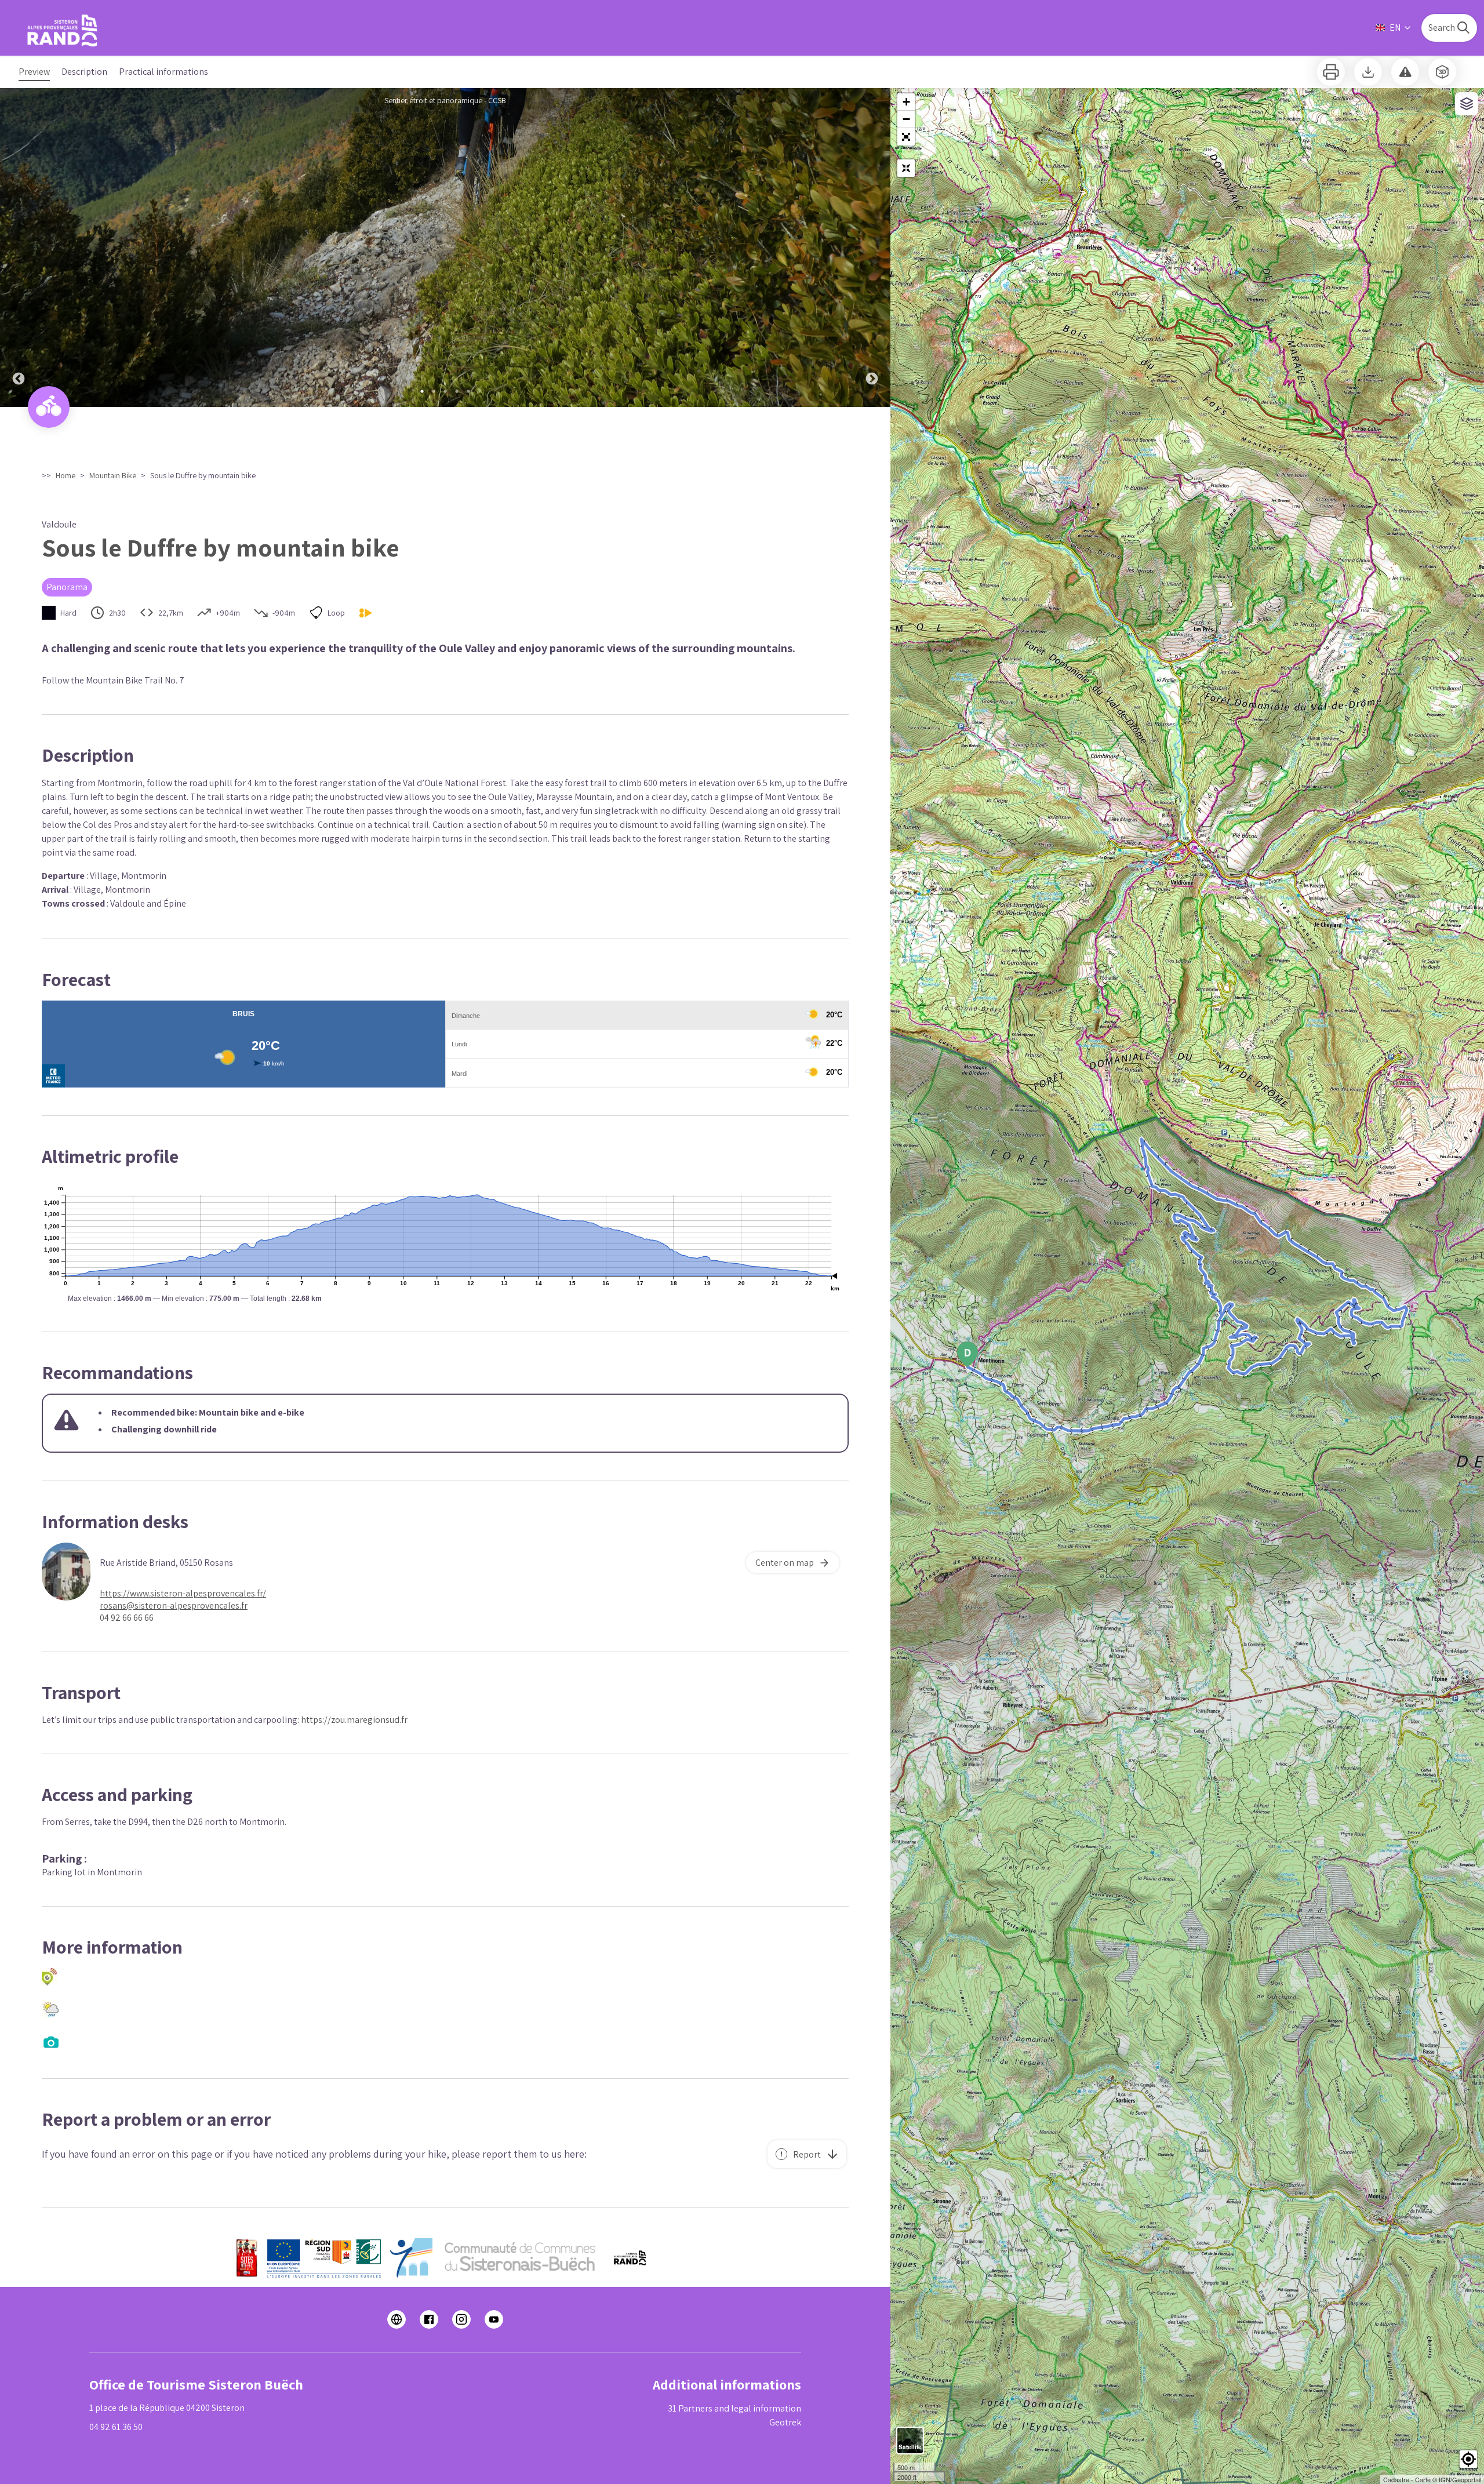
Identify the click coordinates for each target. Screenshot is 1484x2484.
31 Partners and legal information (734, 2408)
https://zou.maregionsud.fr (354, 1720)
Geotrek (785, 2422)
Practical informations (163, 72)
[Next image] (872, 248)
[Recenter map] (906, 168)
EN (1395, 28)
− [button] (906, 119)
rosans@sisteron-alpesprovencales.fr (174, 1605)
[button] (906, 137)
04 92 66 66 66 (127, 1618)
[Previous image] (19, 248)
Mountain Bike (113, 475)
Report (807, 2154)
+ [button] (906, 102)
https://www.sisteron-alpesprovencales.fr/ (183, 1593)
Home (66, 475)
